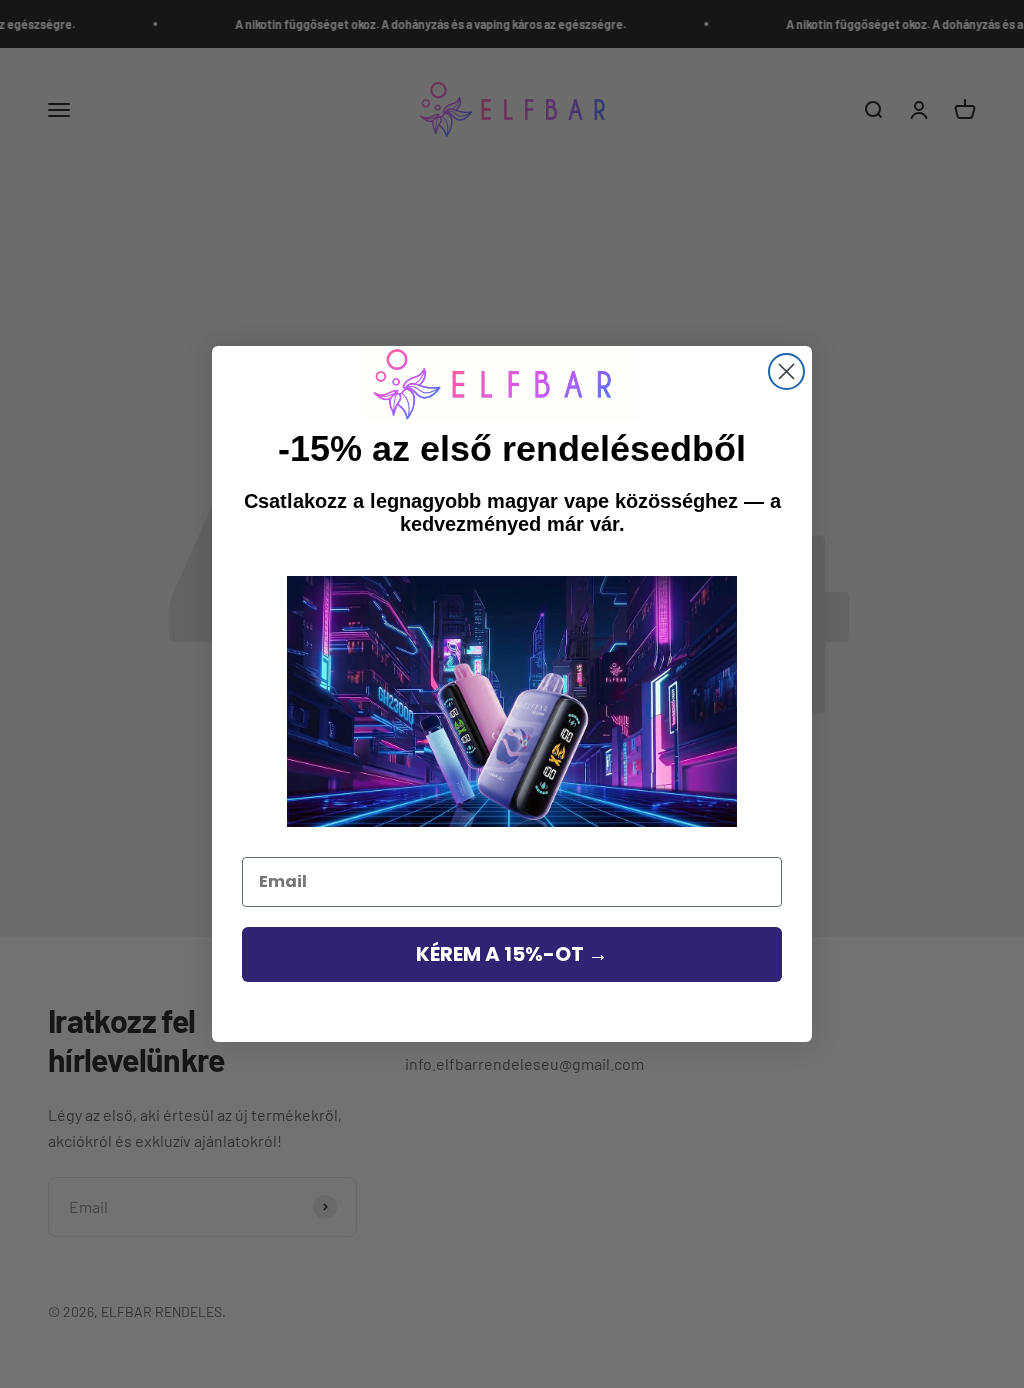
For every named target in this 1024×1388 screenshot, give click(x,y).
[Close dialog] (786, 371)
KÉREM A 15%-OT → (512, 954)
